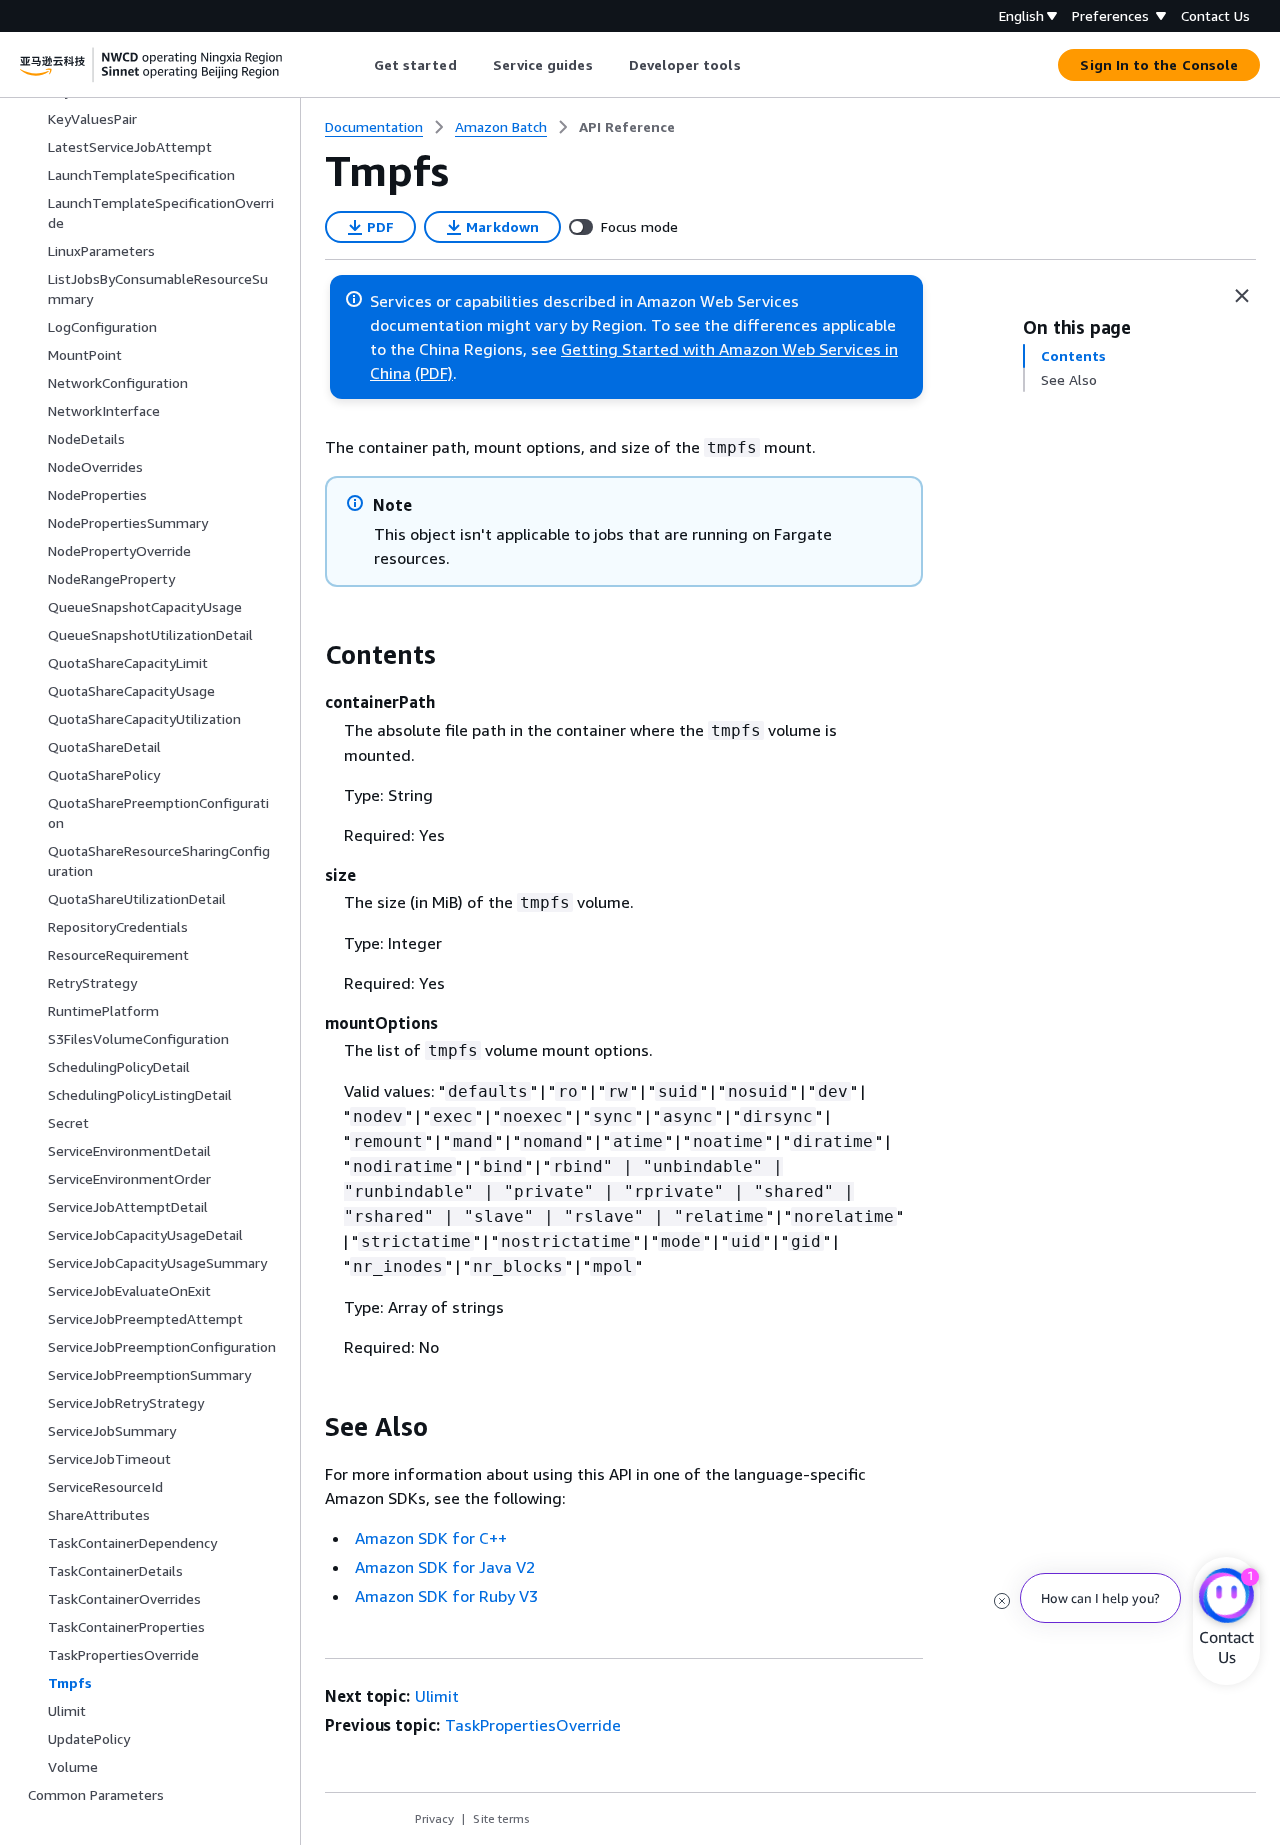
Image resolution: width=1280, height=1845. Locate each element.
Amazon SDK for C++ (431, 1538)
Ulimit (437, 1696)
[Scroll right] (755, 65)
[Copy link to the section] (309, 655)
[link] (627, 127)
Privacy (434, 1818)
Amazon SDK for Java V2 (445, 1567)
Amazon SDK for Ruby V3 (446, 1596)
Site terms (501, 1818)
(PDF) (434, 373)
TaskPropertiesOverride (533, 1725)
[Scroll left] (358, 65)
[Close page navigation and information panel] (1242, 296)
